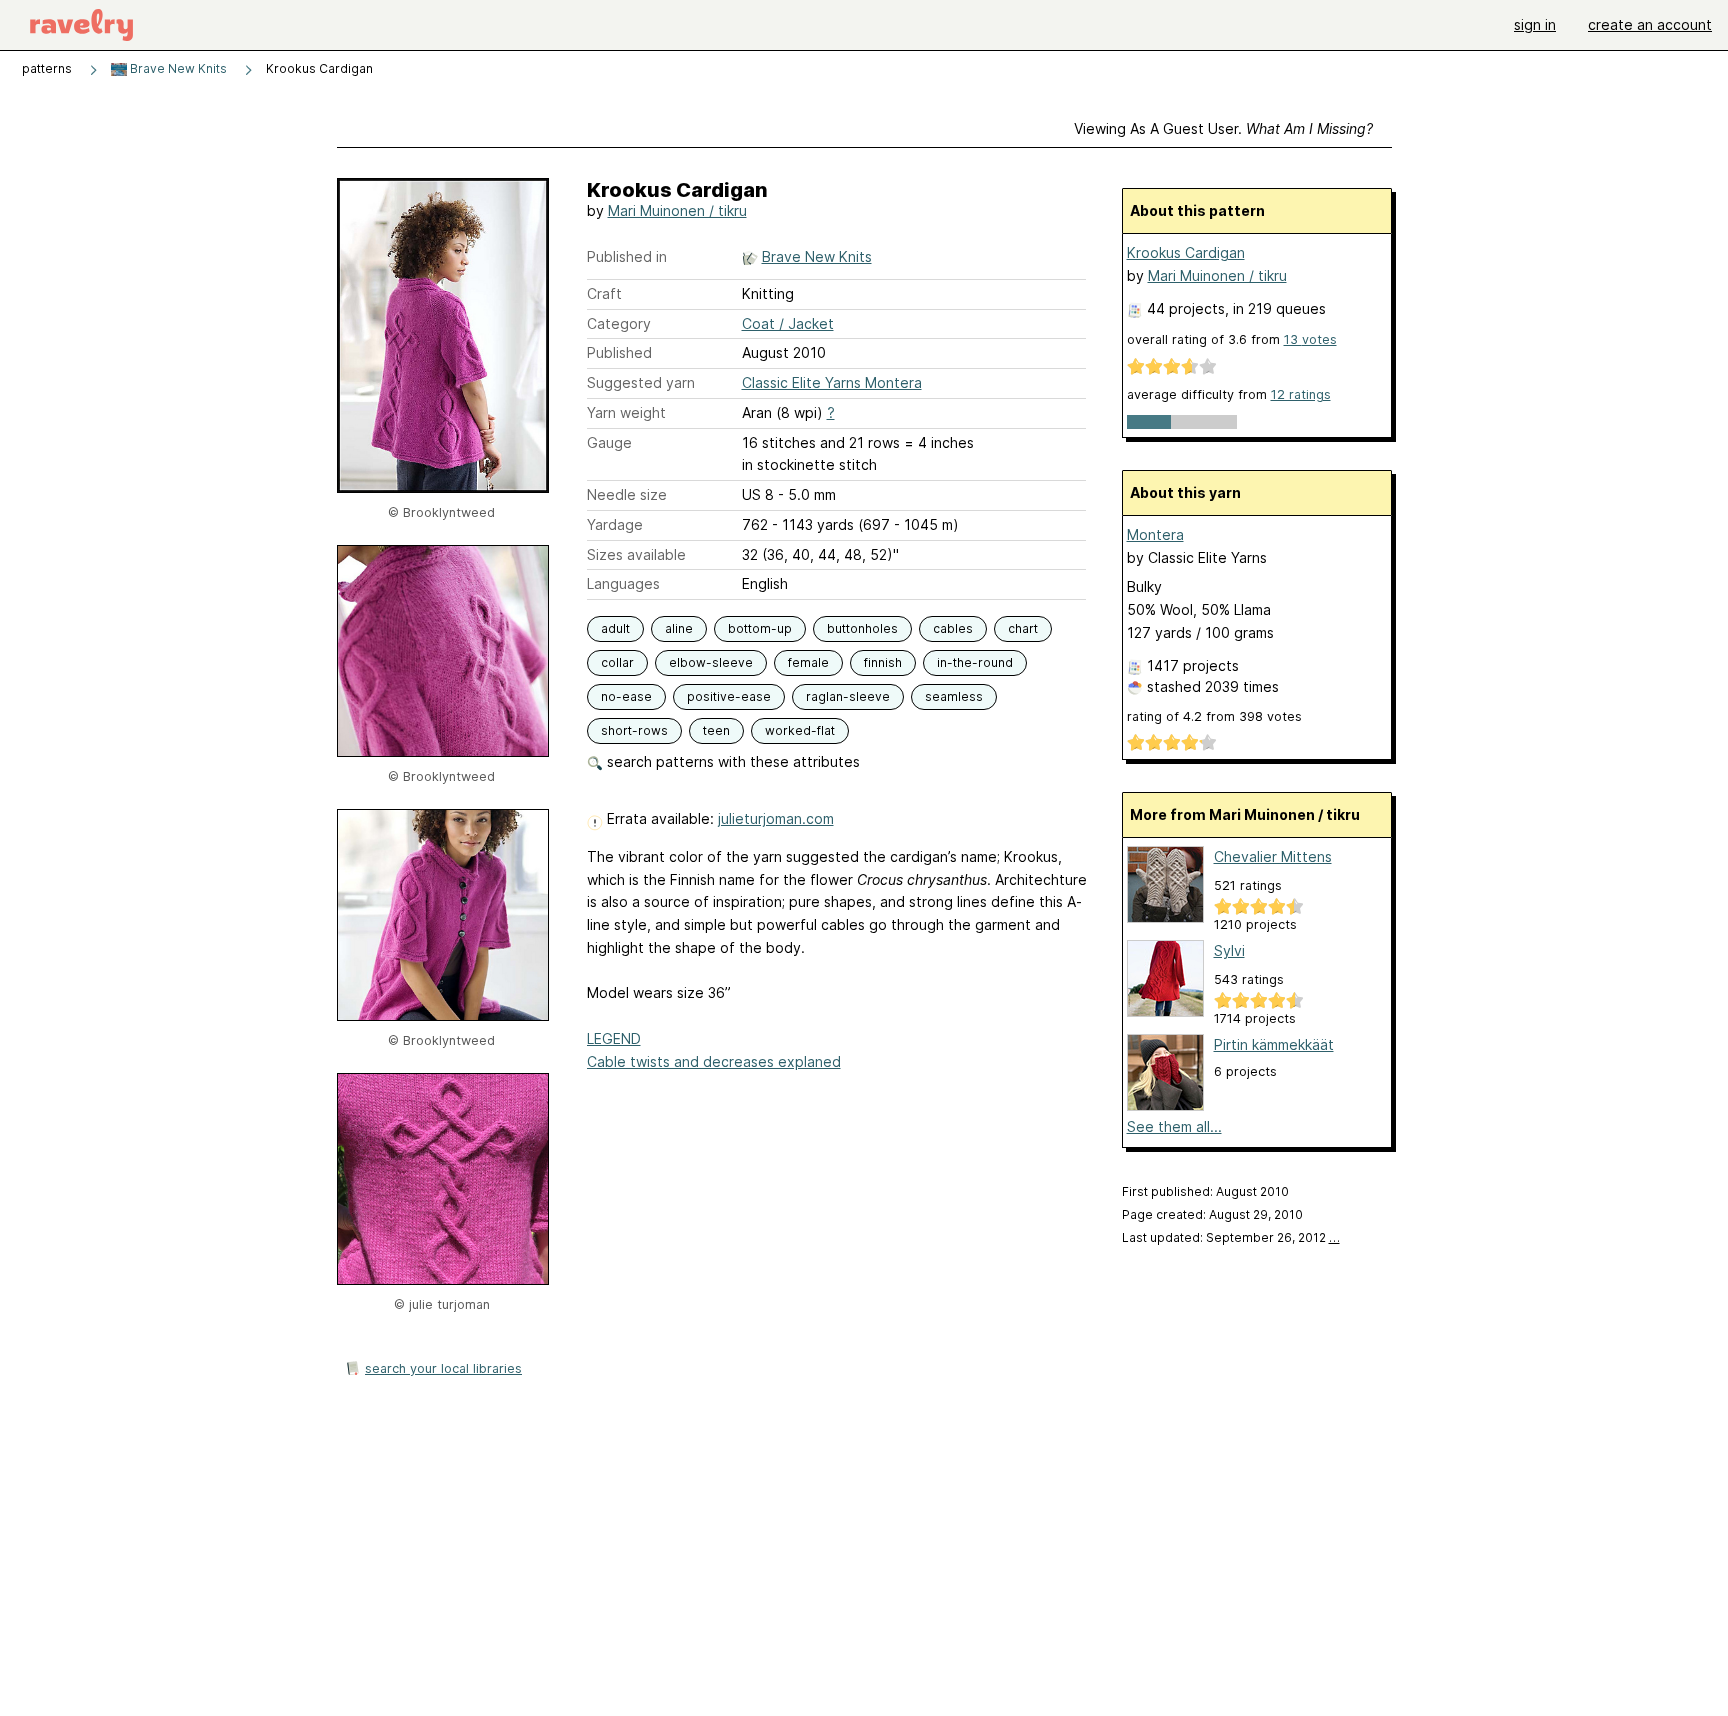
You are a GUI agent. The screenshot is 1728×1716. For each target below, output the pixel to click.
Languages (623, 583)
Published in (627, 256)
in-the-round (975, 662)
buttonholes (862, 628)
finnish (883, 662)
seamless (954, 696)
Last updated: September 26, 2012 (1231, 1237)
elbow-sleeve (711, 662)
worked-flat (800, 730)
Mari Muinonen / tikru (677, 210)
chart (1023, 628)
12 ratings (1301, 394)
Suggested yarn (641, 382)
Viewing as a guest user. (1223, 128)
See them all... (1174, 1126)
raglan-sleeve (848, 696)
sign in (1535, 24)
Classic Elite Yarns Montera (832, 382)
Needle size (627, 494)
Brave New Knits (177, 68)
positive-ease (729, 696)
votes (1310, 339)
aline (679, 628)
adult (615, 628)
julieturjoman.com (776, 818)
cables (953, 628)
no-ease (626, 696)
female (808, 662)
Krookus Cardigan (1186, 252)
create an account (1650, 24)
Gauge (609, 442)
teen (716, 730)
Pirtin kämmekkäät (1274, 1044)
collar (617, 662)
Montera (1155, 534)
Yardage (615, 524)
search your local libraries (443, 1368)
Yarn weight (626, 412)
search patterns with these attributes (731, 761)
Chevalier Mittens (1273, 856)
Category (619, 323)
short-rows (634, 730)
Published (619, 352)
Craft (604, 293)
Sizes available (636, 554)
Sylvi (1229, 950)
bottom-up (760, 628)
